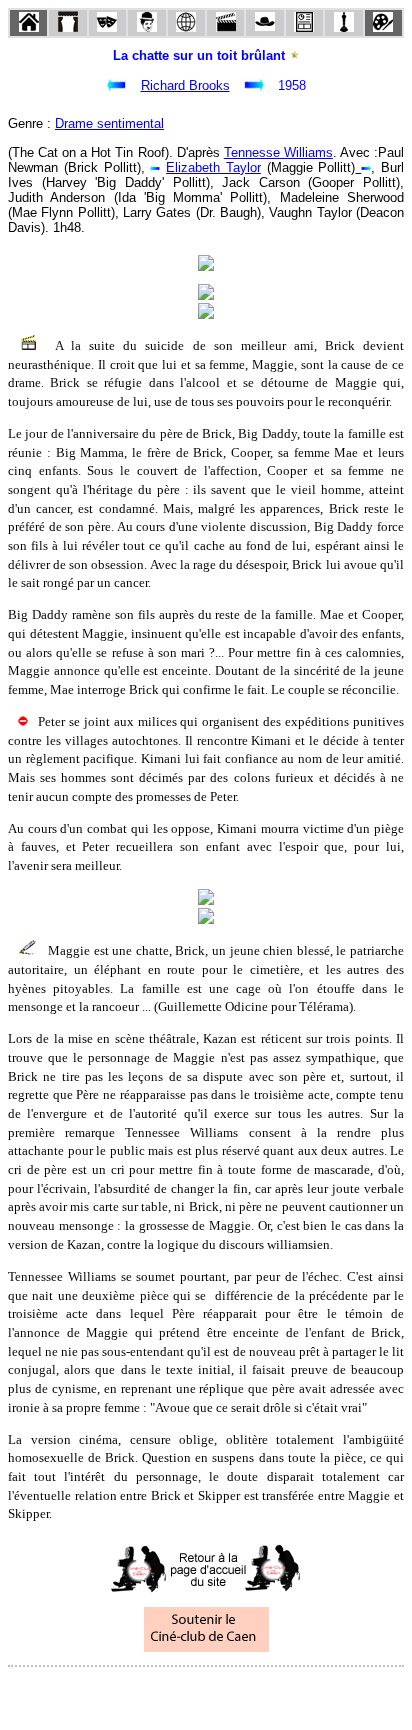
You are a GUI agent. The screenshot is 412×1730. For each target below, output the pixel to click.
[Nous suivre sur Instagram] (244, 1693)
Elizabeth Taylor (213, 167)
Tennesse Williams (278, 152)
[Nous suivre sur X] (206, 1693)
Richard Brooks (185, 85)
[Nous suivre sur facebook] (168, 1693)
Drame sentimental (109, 123)
